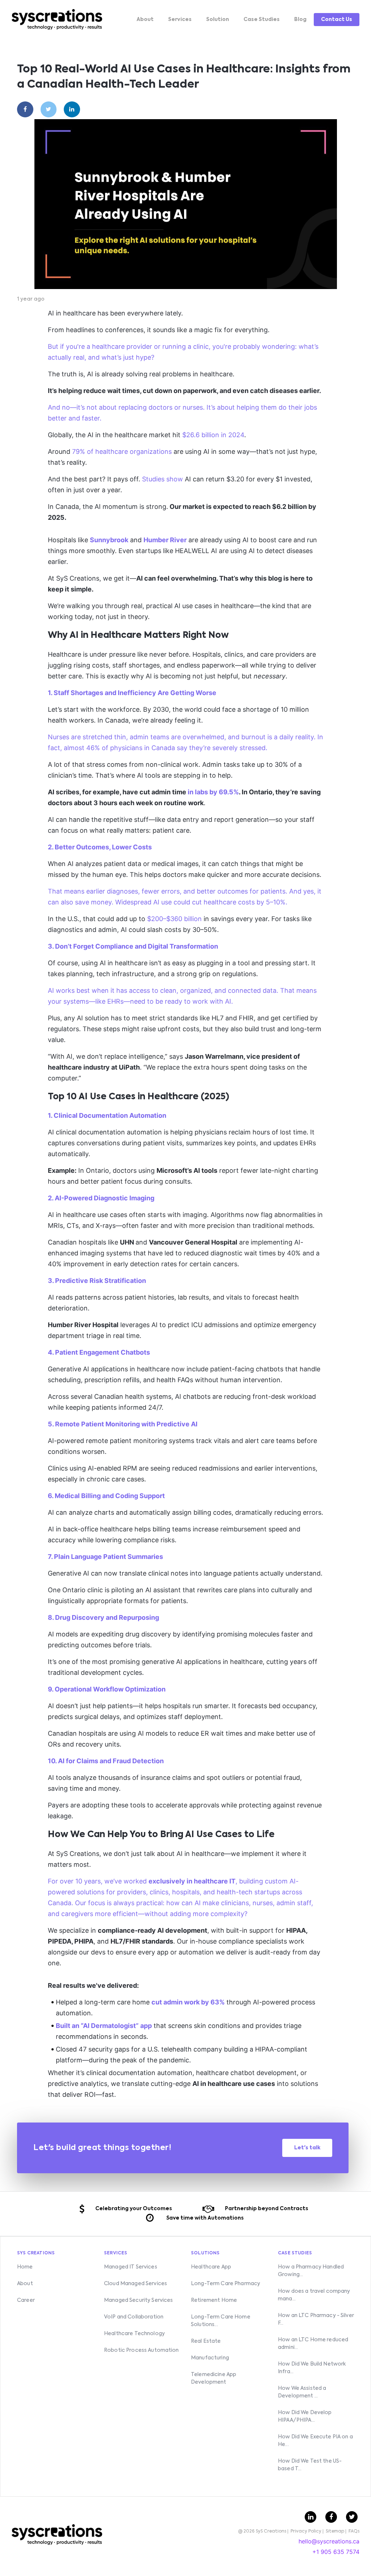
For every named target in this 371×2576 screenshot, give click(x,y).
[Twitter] (49, 109)
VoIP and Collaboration (134, 2317)
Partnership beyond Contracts (266, 2209)
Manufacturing (210, 2358)
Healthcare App (211, 2267)
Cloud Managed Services (136, 2284)
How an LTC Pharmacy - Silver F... (316, 2319)
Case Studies (262, 20)
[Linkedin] (72, 109)
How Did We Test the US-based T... (310, 2465)
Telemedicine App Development (214, 2378)
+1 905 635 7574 (336, 2552)
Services (180, 20)
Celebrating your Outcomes (134, 2209)
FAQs (354, 2531)
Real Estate (206, 2341)
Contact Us (337, 20)
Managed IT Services (131, 2267)
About (145, 20)
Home (25, 2267)
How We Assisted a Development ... (302, 2392)
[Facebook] (25, 109)
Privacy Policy (306, 2531)
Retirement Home (214, 2300)
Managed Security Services (139, 2300)
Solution (218, 20)
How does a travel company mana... (314, 2295)
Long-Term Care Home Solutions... (221, 2321)
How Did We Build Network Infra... (312, 2368)
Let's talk (307, 2148)
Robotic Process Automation (141, 2350)
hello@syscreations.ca (329, 2541)
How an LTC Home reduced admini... (313, 2344)
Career (26, 2300)
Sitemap (335, 2531)
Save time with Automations (205, 2218)
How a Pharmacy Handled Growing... (311, 2271)
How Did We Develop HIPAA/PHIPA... (305, 2416)
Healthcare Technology (134, 2334)
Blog (300, 20)
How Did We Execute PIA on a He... (315, 2441)
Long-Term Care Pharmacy (226, 2284)
